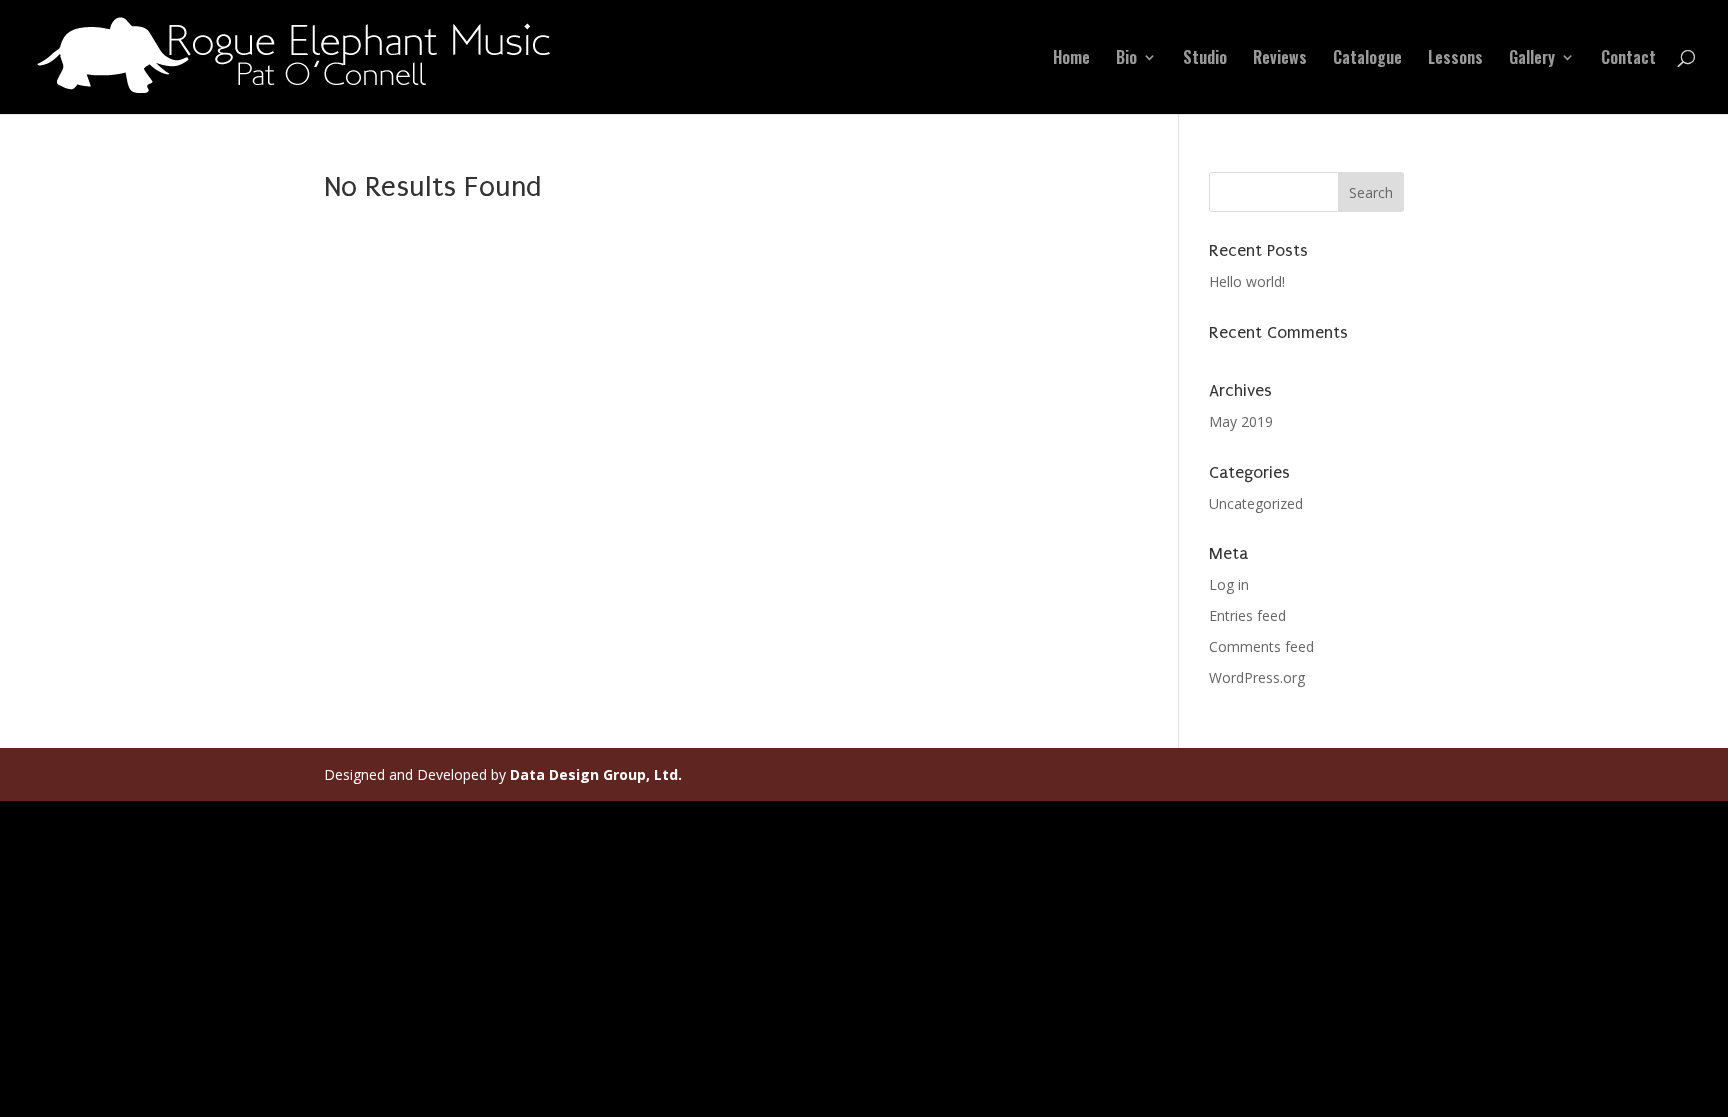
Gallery (1532, 59)
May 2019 (1241, 421)
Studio (1205, 59)
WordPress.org (1257, 677)
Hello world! (1247, 281)
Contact (1628, 59)
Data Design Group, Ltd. (596, 774)
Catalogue (1367, 59)
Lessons (1455, 59)
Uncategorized (1256, 503)
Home (1071, 59)
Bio (1126, 59)
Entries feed (1247, 615)
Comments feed (1261, 646)
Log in (1229, 584)
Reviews (1280, 59)
